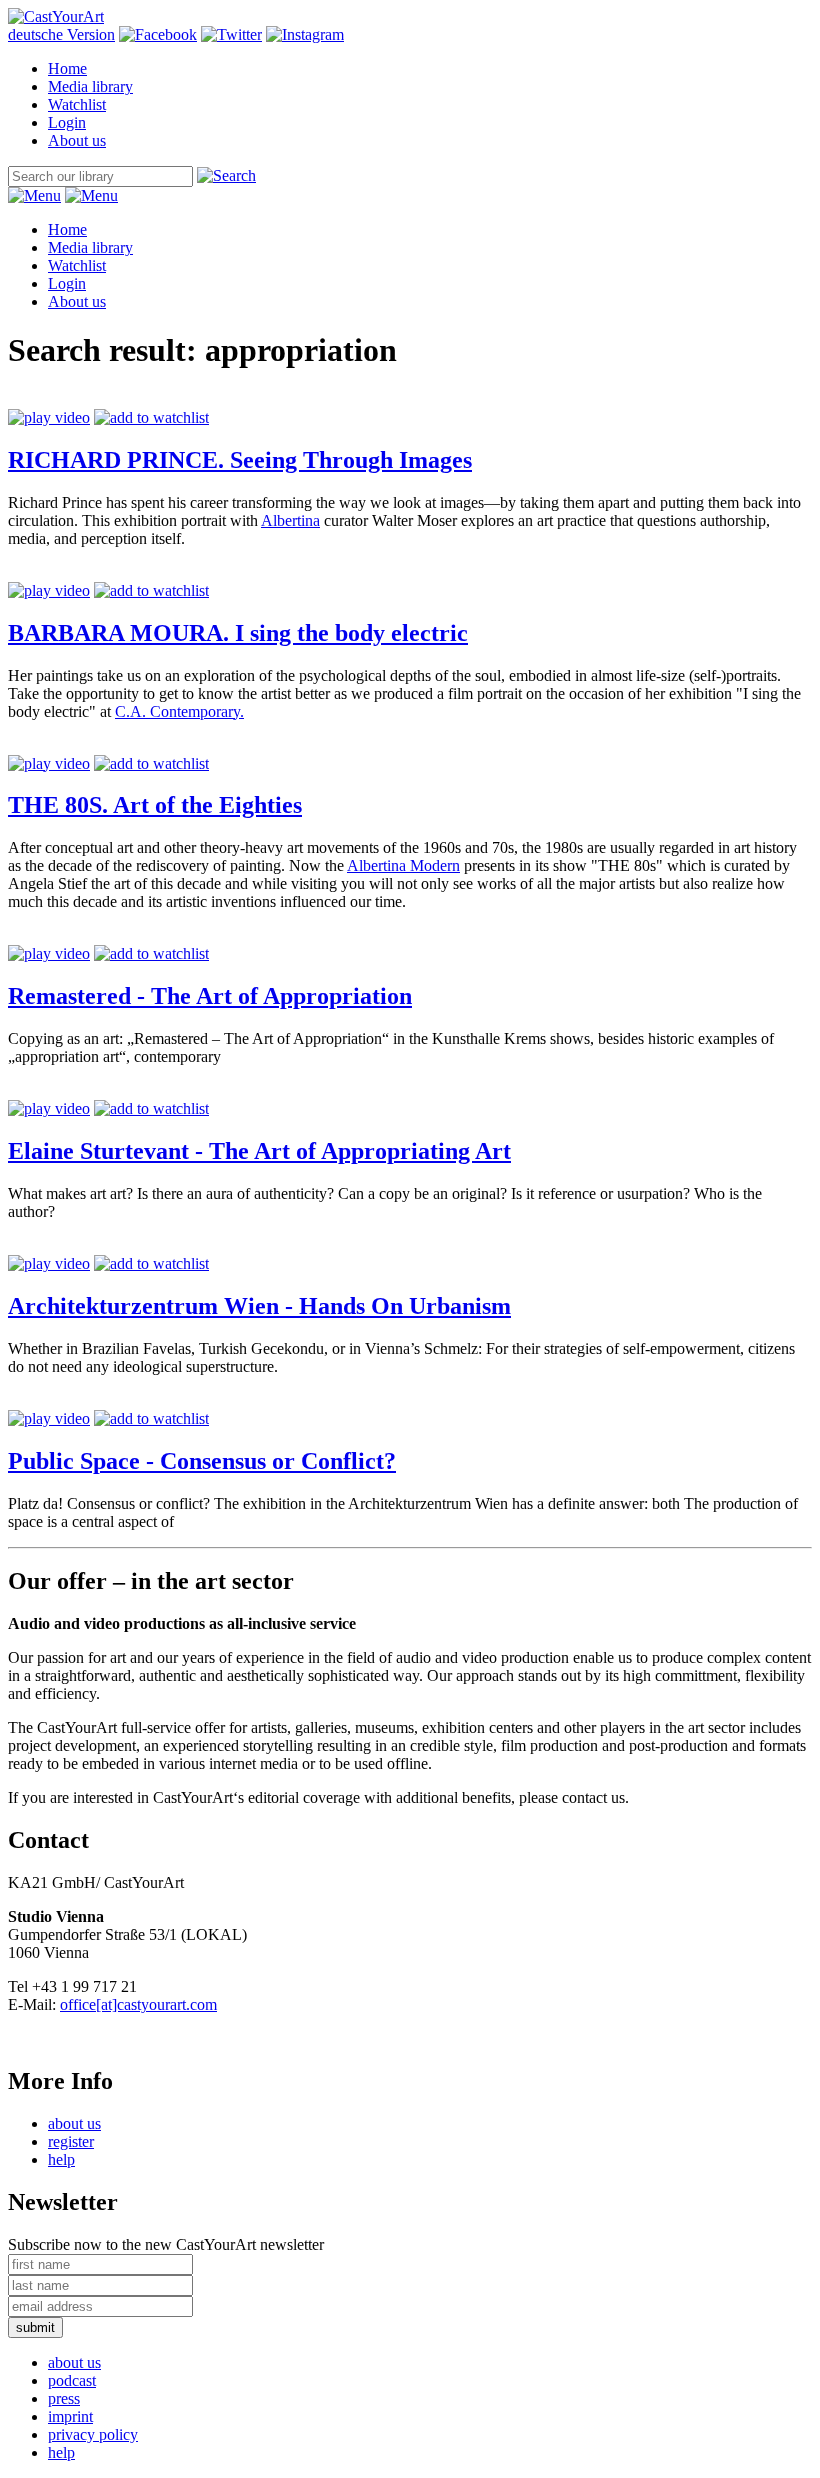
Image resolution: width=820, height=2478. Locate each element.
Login (67, 122)
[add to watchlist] (151, 417)
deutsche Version (61, 34)
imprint (70, 2416)
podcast (72, 2380)
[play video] (49, 417)
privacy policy (93, 2434)
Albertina (290, 520)
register (71, 2141)
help (61, 2159)
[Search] (226, 175)
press (64, 2398)
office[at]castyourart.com (138, 2004)
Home (67, 68)
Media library (90, 86)
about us (74, 2123)
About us (77, 140)
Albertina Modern (403, 865)
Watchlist (77, 104)
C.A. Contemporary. (179, 711)
